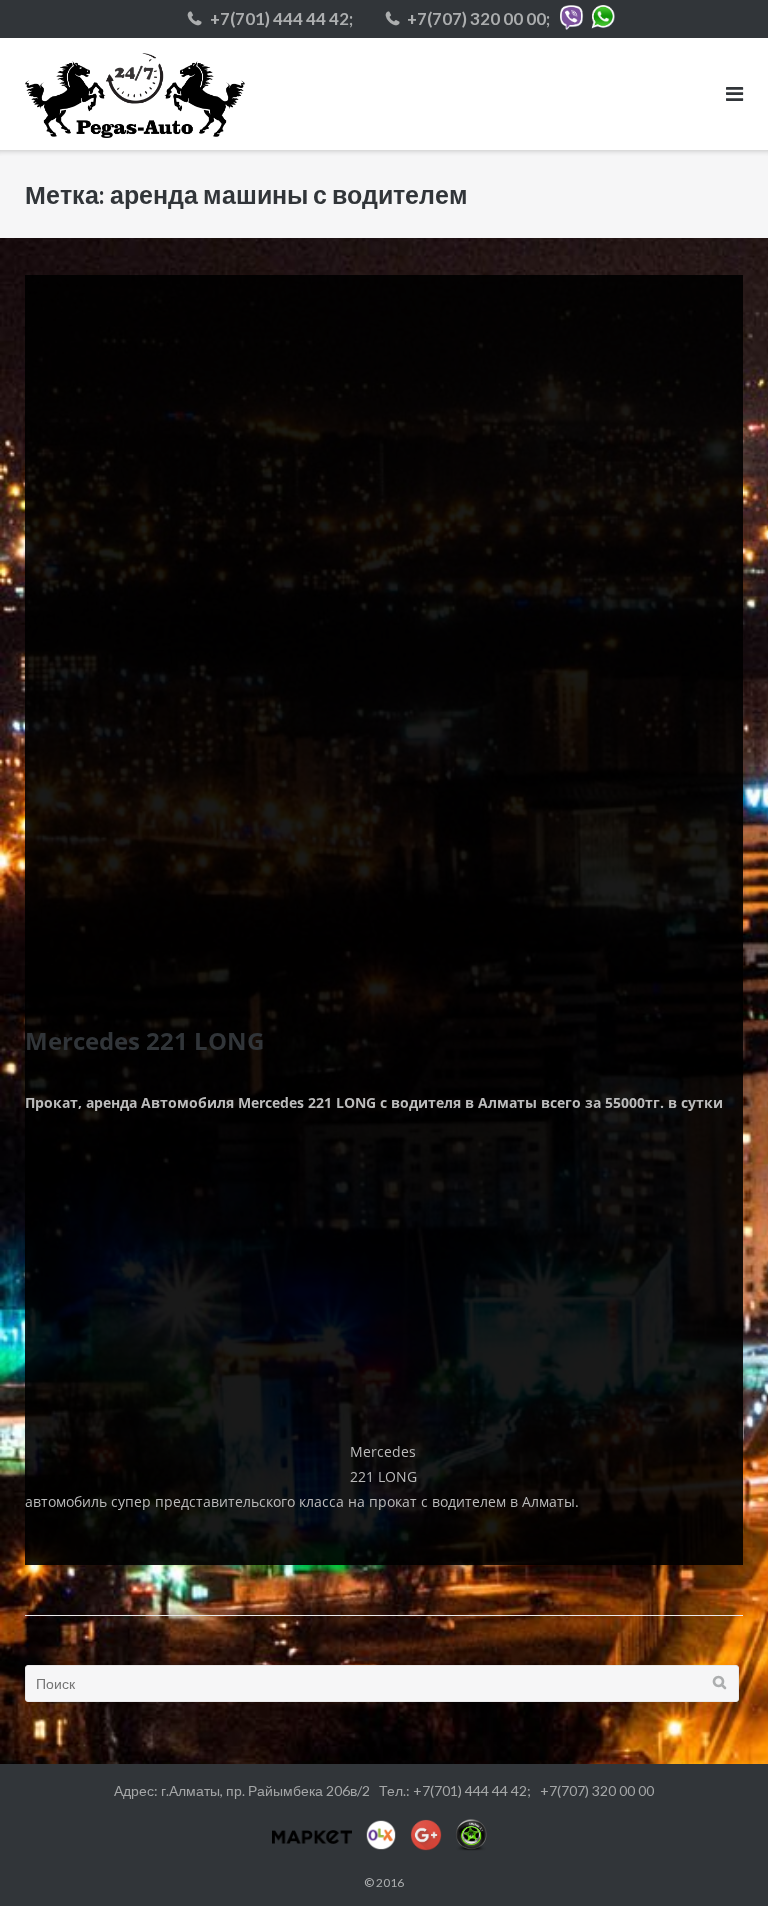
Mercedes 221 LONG (144, 1041)
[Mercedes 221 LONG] (384, 634)
